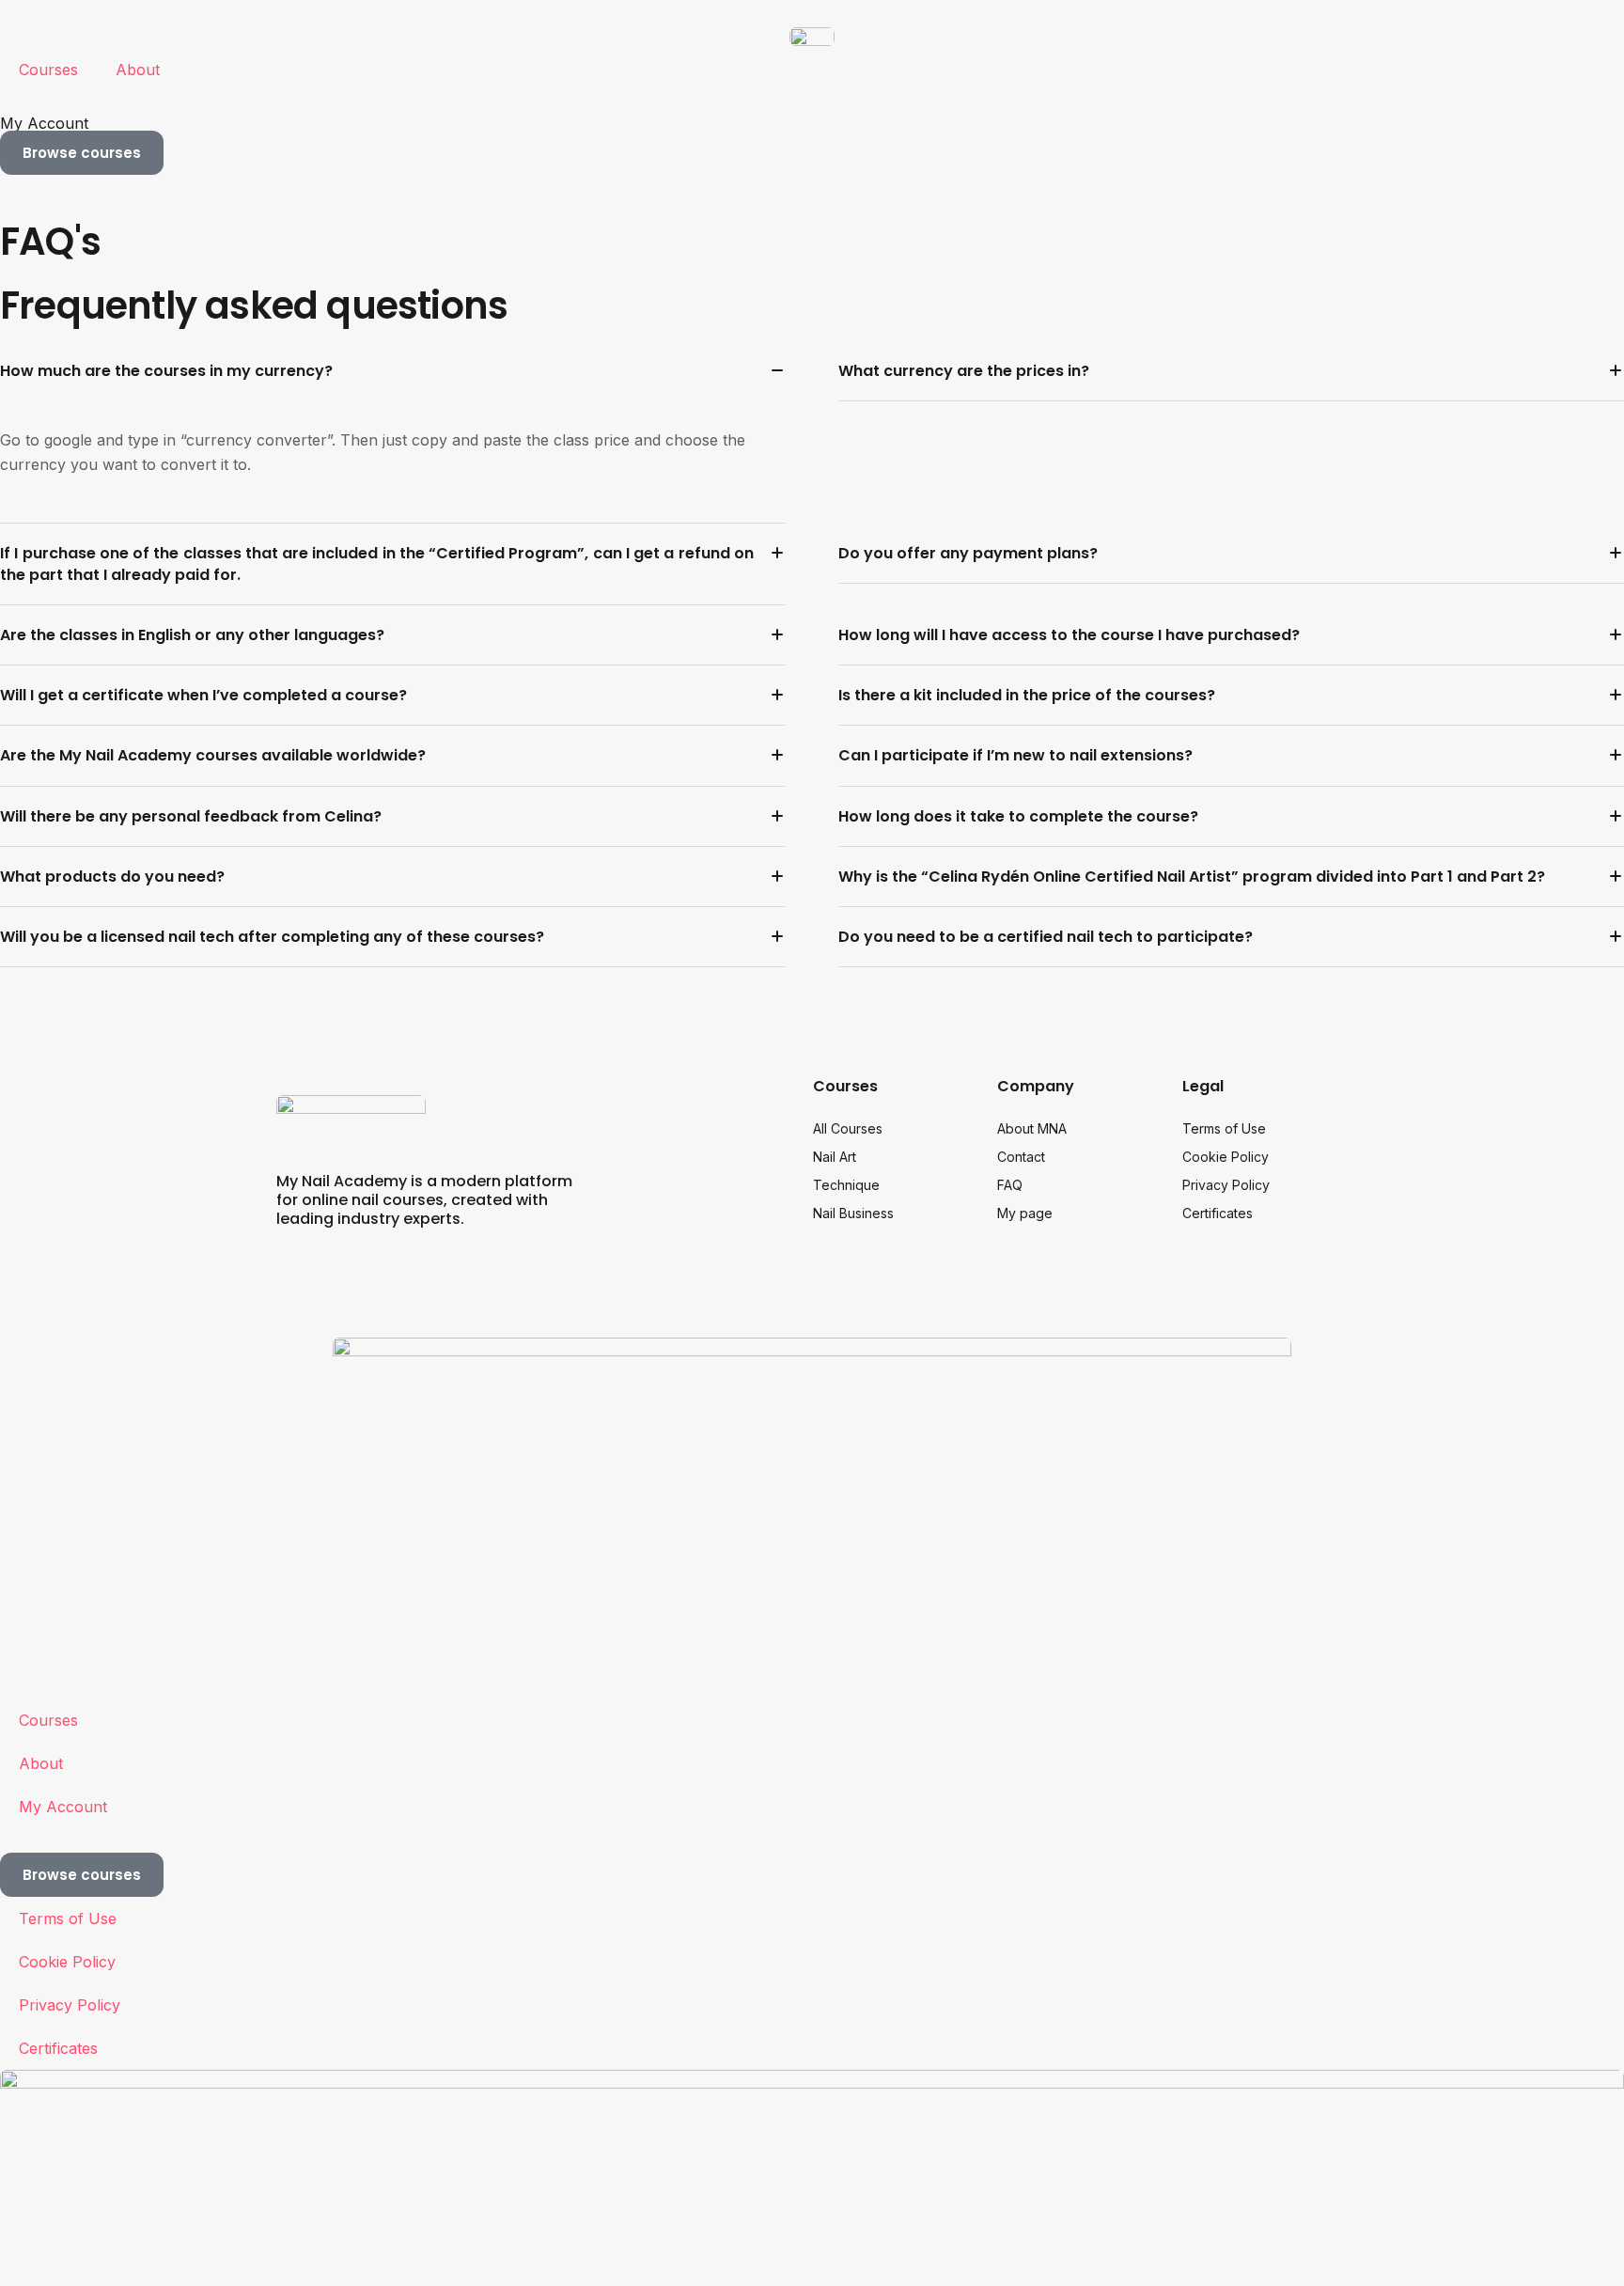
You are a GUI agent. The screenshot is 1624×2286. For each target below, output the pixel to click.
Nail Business (853, 1213)
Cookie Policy (1226, 1157)
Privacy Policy (1226, 1185)
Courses (48, 70)
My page (1025, 1213)
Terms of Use (1224, 1128)
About (138, 70)
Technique (846, 1185)
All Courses (848, 1128)
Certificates (1218, 1213)
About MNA (1032, 1128)
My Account (44, 123)
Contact (1021, 1157)
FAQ (1010, 1185)
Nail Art (835, 1157)
